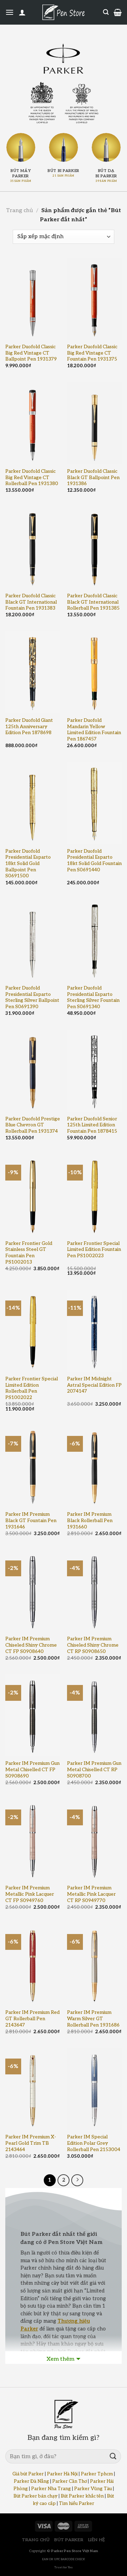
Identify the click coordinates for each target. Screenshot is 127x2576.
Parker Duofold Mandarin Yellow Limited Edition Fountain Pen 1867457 (94, 730)
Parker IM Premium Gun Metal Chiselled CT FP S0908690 (32, 1770)
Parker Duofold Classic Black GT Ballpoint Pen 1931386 (93, 478)
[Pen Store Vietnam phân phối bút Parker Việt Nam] (64, 12)
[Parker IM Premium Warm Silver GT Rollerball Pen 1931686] (94, 1964)
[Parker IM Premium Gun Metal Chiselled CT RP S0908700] (94, 1715)
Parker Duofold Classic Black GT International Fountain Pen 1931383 (31, 602)
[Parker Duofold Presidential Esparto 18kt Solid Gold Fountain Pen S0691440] (94, 803)
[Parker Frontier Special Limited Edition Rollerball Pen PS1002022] (33, 1331)
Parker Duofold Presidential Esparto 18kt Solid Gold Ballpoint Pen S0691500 (28, 864)
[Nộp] (113, 2457)
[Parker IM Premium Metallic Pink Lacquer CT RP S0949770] (94, 1840)
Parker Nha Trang (51, 2489)
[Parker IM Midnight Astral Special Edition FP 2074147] (94, 1331)
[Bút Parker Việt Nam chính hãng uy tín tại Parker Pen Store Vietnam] (64, 59)
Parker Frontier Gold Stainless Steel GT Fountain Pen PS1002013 (29, 1253)
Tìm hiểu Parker (77, 2504)
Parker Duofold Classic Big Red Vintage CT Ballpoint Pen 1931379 (31, 353)
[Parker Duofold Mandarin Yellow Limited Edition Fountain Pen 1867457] (94, 672)
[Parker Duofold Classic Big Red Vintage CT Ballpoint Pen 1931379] (33, 299)
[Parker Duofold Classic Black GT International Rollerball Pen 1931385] (94, 548)
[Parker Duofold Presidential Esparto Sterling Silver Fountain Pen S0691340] (94, 940)
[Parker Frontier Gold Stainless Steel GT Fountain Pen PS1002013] (33, 1195)
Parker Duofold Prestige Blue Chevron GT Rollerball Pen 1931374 (33, 1125)
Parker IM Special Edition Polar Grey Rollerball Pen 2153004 (94, 2143)
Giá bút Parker (28, 2474)
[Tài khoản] (22, 12)
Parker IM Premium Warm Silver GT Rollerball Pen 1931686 (93, 2019)
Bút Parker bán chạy (35, 2496)
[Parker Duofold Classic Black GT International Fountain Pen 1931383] (33, 548)
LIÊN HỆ (97, 2540)
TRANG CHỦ (36, 2540)
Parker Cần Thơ (69, 2481)
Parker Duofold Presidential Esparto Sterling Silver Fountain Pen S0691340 (93, 997)
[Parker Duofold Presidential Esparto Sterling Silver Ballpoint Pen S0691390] (33, 940)
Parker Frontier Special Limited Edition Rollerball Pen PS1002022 (32, 1388)
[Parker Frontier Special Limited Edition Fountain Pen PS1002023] (94, 1195)
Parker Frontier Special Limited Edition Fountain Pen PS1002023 (94, 1250)
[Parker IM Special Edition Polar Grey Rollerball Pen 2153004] (94, 2089)
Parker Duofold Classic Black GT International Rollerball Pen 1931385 (93, 602)
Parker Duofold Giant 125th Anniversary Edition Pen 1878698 (29, 727)
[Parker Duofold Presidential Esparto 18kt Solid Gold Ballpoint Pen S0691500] (33, 803)
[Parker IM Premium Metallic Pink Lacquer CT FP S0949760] (33, 1840)
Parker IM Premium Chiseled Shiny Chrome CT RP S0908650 (93, 1645)
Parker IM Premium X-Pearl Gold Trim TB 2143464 (31, 2143)
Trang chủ (19, 211)
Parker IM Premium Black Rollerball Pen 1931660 (90, 1521)
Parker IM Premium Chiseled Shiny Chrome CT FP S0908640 (31, 1645)
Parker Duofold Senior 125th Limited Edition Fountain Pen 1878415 (92, 1125)
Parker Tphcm (97, 2474)
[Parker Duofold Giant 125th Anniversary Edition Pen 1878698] (33, 672)
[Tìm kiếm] (106, 12)
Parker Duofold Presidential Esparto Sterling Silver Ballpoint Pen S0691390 (32, 997)
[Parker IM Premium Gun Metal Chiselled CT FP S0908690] (33, 1715)
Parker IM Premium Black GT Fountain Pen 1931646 (31, 1521)
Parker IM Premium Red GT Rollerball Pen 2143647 (32, 2019)
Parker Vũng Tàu (93, 2489)
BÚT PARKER (69, 2540)
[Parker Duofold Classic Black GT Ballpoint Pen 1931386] (94, 423)
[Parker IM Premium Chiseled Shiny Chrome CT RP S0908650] (94, 1591)
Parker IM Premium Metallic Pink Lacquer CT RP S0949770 (91, 1894)
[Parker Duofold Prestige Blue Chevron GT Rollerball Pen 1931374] (33, 1071)
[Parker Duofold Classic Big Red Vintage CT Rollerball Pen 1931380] (33, 423)
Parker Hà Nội (62, 2474)
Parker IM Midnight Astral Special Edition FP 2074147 (94, 1385)
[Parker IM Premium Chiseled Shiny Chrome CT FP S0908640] (33, 1591)
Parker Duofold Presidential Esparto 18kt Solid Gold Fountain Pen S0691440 (94, 861)
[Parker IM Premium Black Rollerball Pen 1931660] (94, 1466)
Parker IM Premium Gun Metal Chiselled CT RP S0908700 (94, 1770)
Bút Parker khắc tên (82, 2496)
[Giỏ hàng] (118, 12)
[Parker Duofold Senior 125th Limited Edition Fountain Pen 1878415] (94, 1071)
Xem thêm (61, 2359)
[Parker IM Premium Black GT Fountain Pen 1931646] (33, 1466)
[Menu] (10, 12)
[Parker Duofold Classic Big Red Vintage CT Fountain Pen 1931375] (94, 299)
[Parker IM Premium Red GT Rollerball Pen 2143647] (33, 1964)
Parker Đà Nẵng (31, 2481)
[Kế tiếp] (77, 2180)
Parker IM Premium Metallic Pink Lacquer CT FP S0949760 (30, 1894)
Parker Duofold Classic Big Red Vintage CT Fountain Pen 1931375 (92, 353)
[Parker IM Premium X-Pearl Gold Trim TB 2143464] (33, 2089)
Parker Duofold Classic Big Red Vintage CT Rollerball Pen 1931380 (32, 478)
